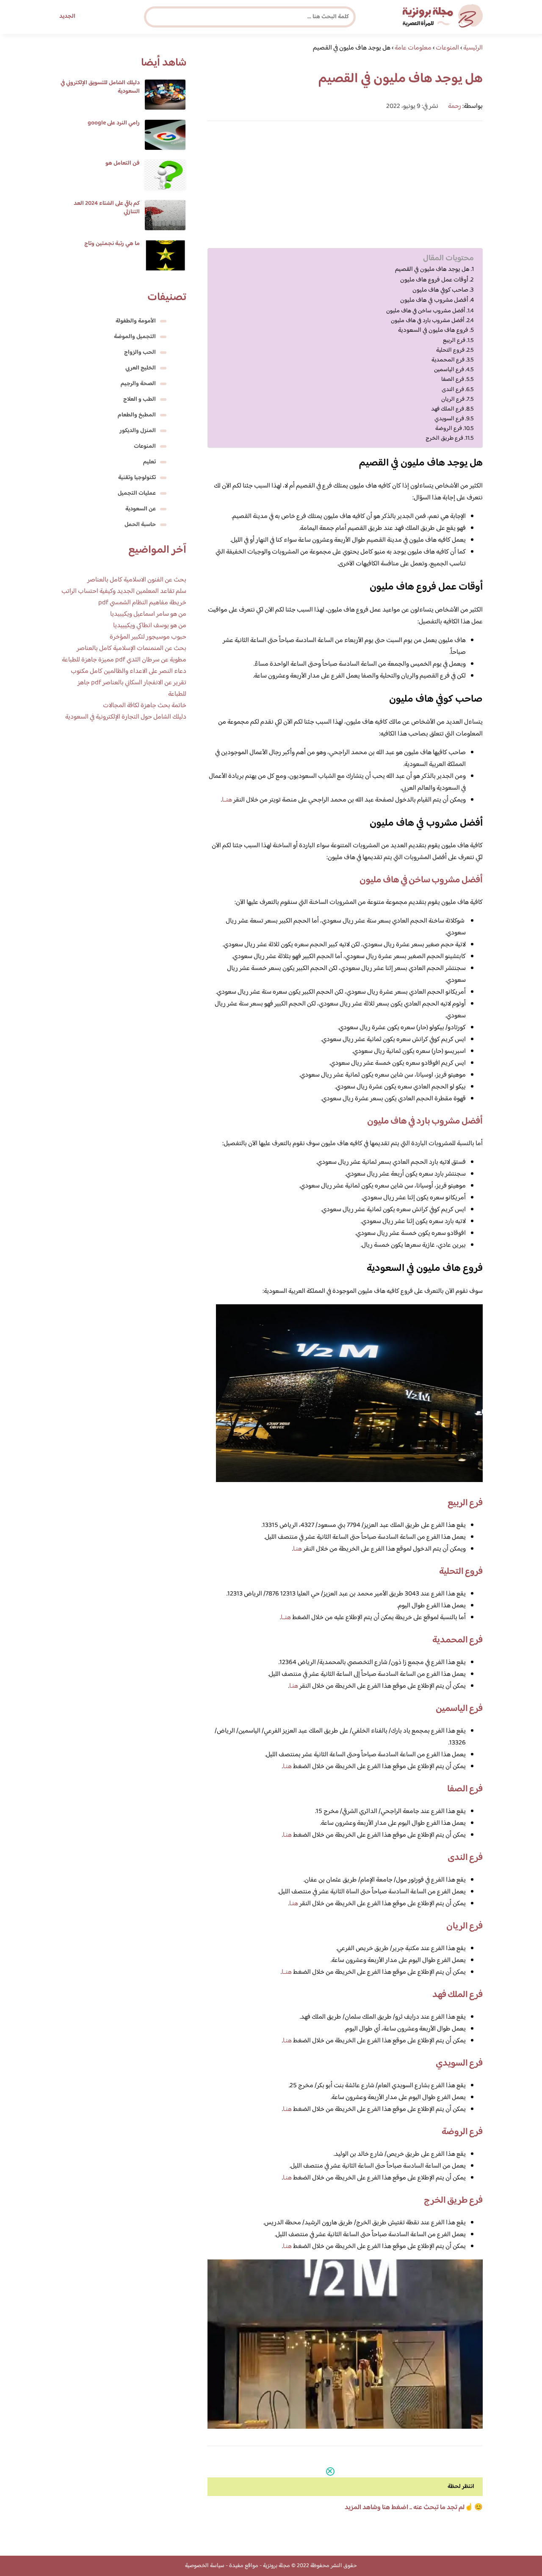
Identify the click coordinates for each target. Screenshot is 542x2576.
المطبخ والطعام (137, 415)
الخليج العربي (141, 368)
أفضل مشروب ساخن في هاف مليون (426, 311)
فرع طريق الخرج (444, 438)
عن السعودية (141, 509)
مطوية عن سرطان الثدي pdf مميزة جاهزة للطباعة (124, 660)
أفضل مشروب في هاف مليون (434, 300)
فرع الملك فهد (448, 409)
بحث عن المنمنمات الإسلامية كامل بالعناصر (131, 649)
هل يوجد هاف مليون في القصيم (432, 270)
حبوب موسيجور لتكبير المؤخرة (148, 637)
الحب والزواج (140, 353)
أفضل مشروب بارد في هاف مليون (428, 321)
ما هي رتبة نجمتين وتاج (112, 244)
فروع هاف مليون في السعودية (433, 331)
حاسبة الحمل (140, 525)
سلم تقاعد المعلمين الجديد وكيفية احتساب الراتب (124, 591)
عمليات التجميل (137, 493)
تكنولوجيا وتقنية (137, 478)
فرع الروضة (449, 428)
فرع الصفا (453, 379)
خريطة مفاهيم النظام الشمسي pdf (142, 603)
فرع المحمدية (448, 360)
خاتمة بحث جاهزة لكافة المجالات (145, 706)
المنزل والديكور (138, 431)
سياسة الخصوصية (205, 2566)
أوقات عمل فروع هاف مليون (434, 280)
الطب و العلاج (140, 399)
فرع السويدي (449, 419)
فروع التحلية (450, 350)
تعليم (149, 462)
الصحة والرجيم (138, 384)
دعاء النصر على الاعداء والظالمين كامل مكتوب (129, 671)
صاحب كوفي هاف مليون (440, 290)
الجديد (67, 17)
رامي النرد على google (114, 123)
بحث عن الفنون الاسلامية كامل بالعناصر (137, 580)
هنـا (297, 1549)
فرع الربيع (454, 340)
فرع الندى (453, 390)
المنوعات (145, 446)
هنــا (227, 800)
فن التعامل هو (123, 163)
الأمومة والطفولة (136, 321)
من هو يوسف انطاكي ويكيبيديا (150, 626)
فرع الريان (453, 399)
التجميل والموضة (135, 337)
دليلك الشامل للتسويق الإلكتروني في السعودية (100, 87)
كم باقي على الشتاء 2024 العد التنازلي (107, 208)
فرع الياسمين (449, 370)
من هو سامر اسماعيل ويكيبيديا (148, 614)
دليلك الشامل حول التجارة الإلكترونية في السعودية (126, 717)
